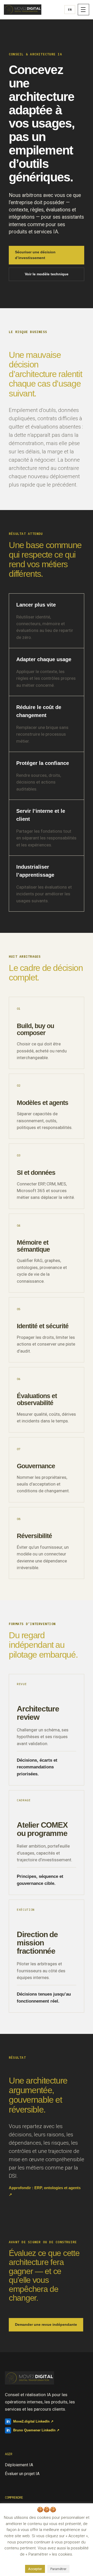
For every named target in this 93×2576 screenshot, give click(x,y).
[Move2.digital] (23, 9)
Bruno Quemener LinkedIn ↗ (33, 2430)
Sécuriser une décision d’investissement (35, 255)
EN (70, 9)
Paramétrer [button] (58, 2569)
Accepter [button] (35, 2569)
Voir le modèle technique (47, 274)
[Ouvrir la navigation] (83, 10)
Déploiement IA (19, 2465)
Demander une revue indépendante (46, 2324)
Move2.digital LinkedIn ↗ (30, 2421)
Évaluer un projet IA (22, 2474)
